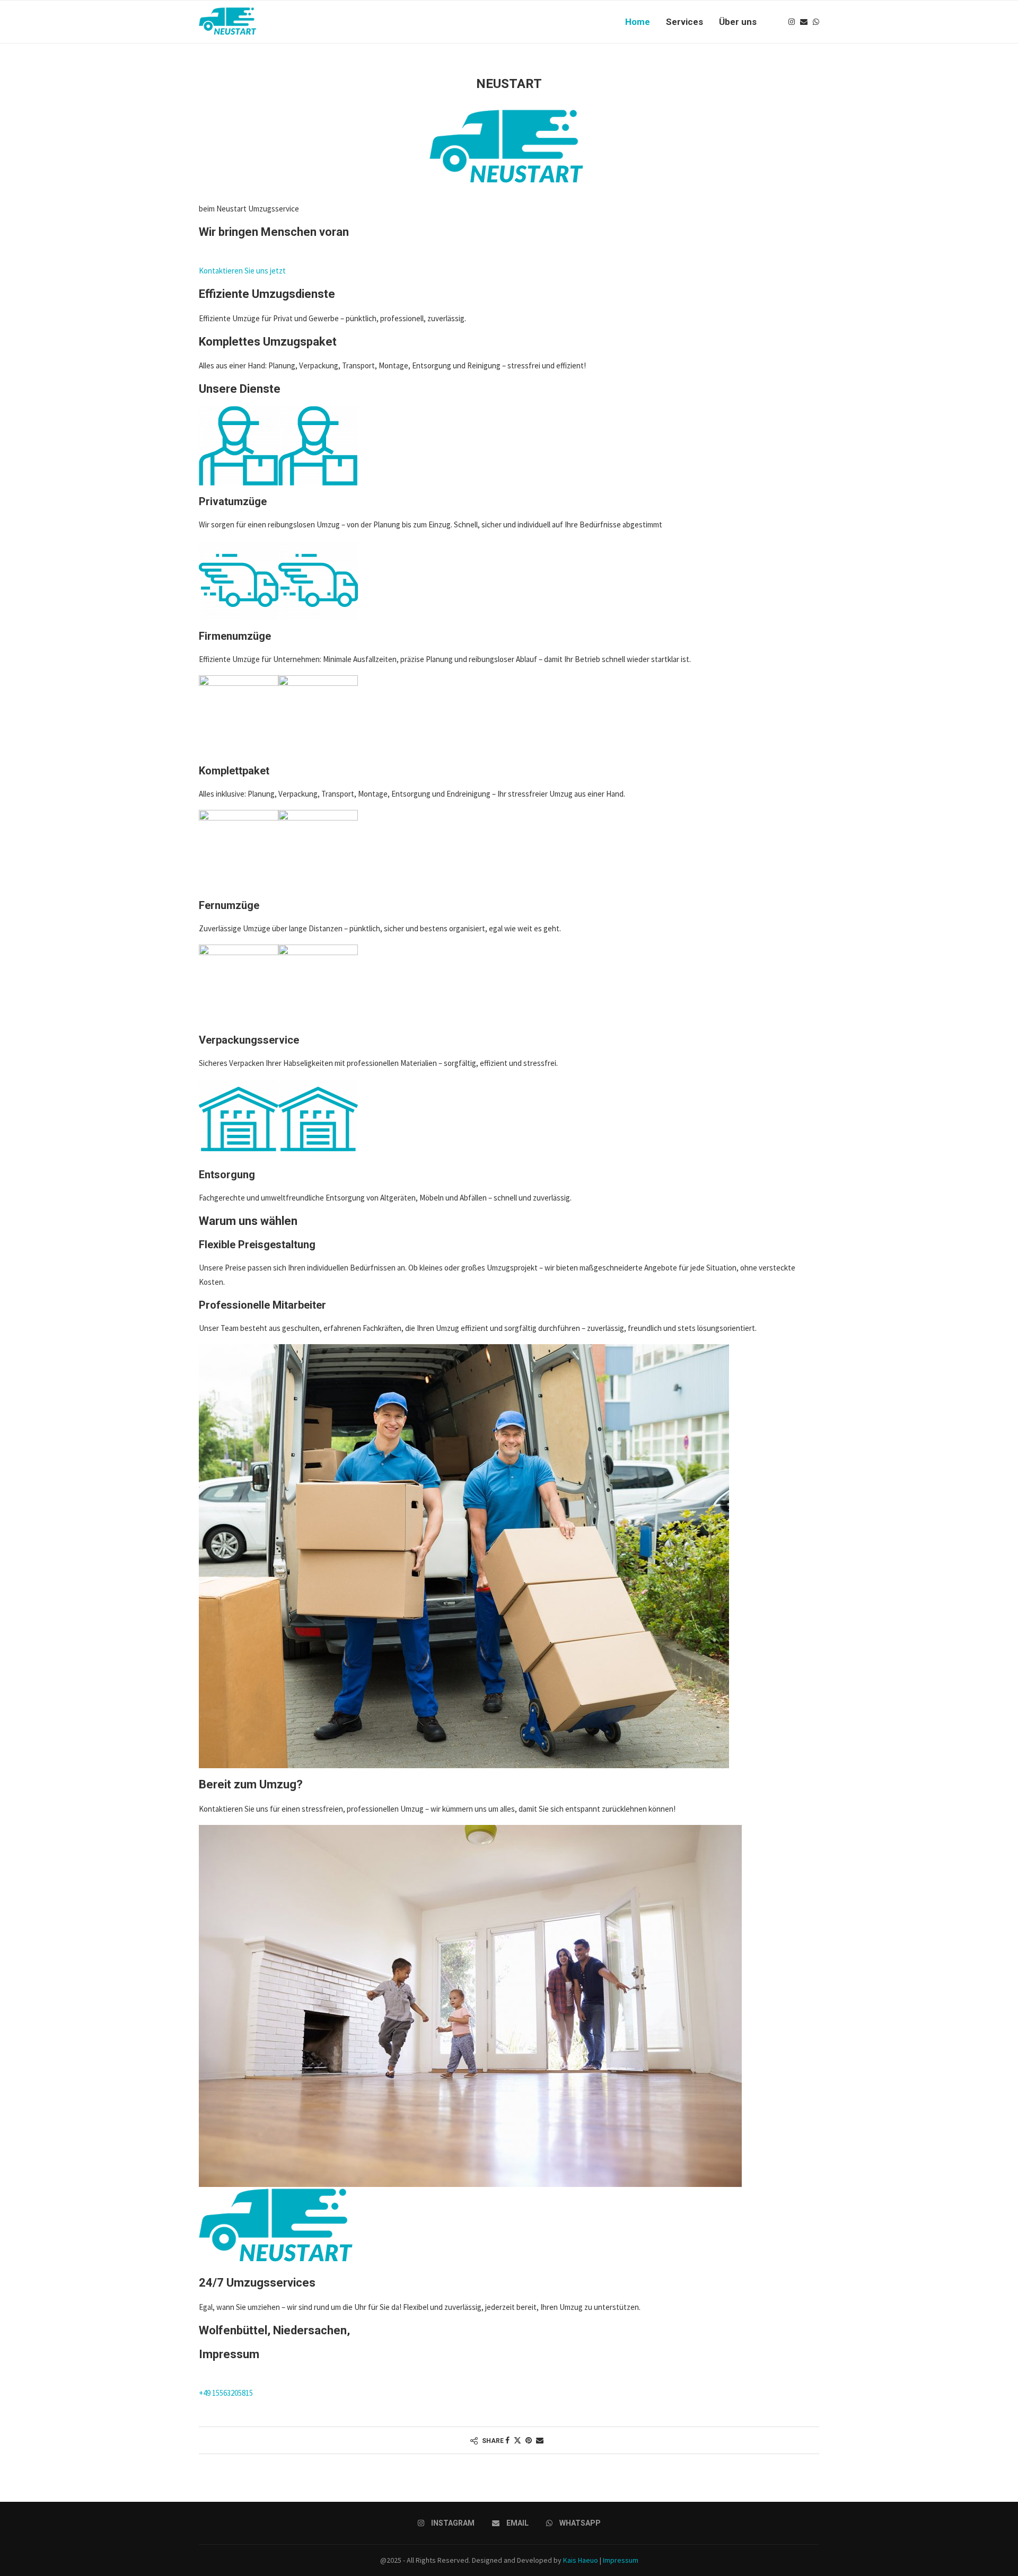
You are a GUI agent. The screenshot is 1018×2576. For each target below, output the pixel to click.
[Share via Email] (540, 2440)
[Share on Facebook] (507, 2440)
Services (684, 22)
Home (638, 22)
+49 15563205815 (226, 2393)
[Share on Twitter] (517, 2440)
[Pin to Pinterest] (529, 2440)
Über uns (738, 22)
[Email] (804, 22)
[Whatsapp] (816, 22)
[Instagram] (792, 22)
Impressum (621, 2560)
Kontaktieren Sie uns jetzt (242, 271)
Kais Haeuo (581, 2560)
